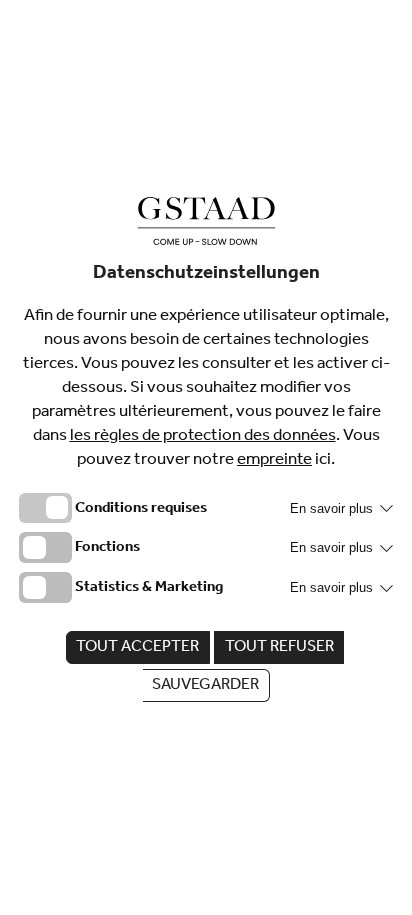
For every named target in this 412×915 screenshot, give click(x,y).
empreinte (274, 461)
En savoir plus (333, 508)
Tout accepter (137, 648)
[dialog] (206, 457)
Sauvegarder (205, 686)
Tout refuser (279, 648)
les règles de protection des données (203, 437)
